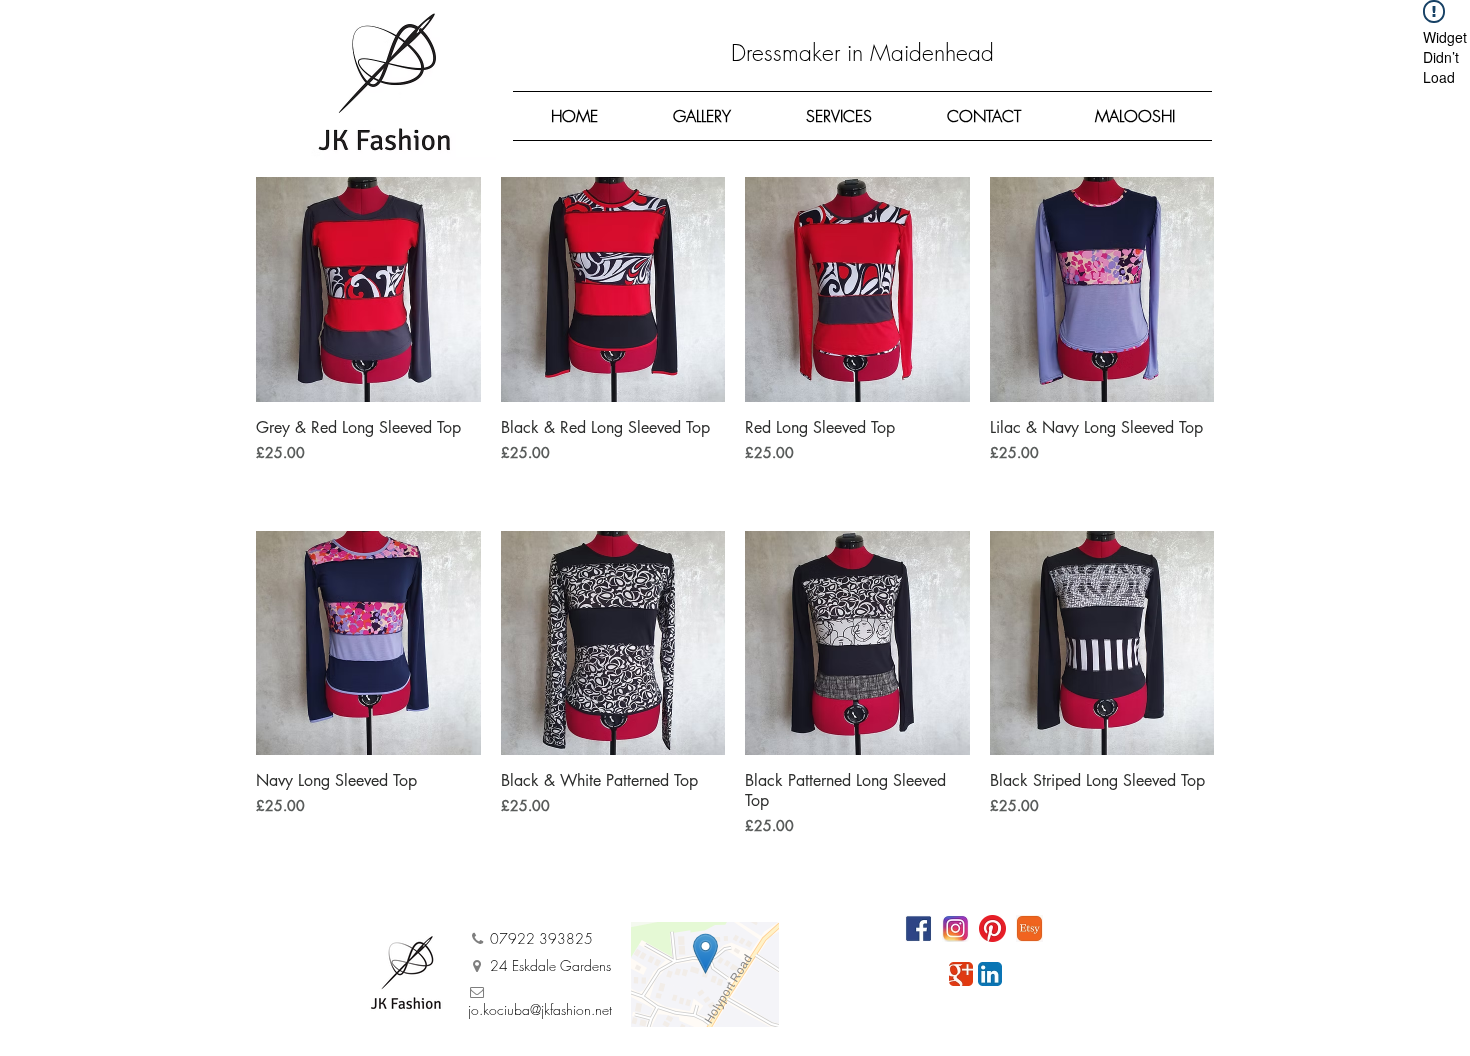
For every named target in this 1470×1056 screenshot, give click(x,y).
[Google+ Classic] (961, 974)
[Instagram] (955, 928)
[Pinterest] (992, 928)
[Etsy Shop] (1029, 928)
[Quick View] (368, 289)
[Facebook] (918, 928)
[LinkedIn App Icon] (990, 974)
